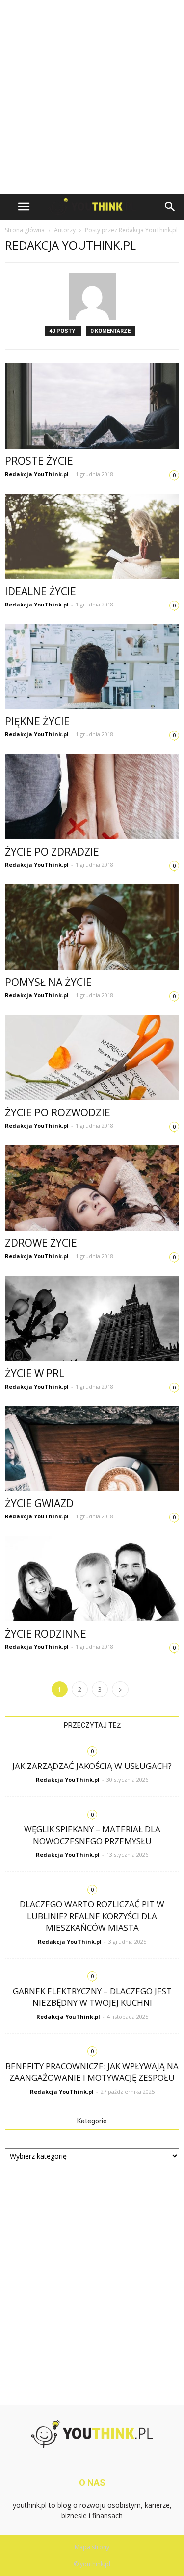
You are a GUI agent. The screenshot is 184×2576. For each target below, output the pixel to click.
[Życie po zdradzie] (92, 797)
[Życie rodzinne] (92, 1579)
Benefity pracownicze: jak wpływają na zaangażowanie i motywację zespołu (92, 2072)
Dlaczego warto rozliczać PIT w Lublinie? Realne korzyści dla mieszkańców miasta (92, 1916)
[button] (170, 207)
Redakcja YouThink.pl (37, 474)
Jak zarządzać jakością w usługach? (92, 1766)
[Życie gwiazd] (92, 1449)
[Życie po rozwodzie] (92, 1058)
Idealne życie (40, 591)
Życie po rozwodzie (58, 1112)
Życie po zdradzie (52, 852)
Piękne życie (37, 721)
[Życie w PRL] (92, 1318)
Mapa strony (92, 2547)
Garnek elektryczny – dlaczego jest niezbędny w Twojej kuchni (92, 1997)
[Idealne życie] (92, 536)
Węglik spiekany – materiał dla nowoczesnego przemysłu (92, 1835)
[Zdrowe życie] (92, 1188)
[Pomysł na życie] (92, 927)
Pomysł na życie (48, 982)
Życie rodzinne (46, 1634)
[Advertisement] (92, 97)
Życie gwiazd (39, 1503)
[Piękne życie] (92, 667)
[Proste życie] (92, 406)
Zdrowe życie (41, 1243)
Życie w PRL (35, 1373)
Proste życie (39, 461)
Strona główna (25, 230)
